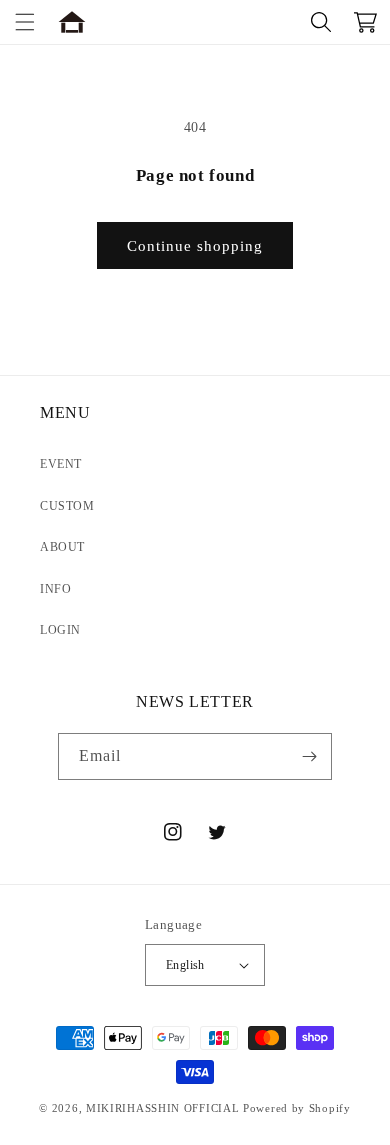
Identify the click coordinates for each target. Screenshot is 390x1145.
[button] (25, 22)
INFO (55, 589)
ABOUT (62, 547)
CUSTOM (67, 506)
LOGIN (60, 630)
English (185, 965)
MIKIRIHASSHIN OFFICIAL (162, 1108)
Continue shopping (195, 246)
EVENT (61, 464)
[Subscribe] (309, 756)
